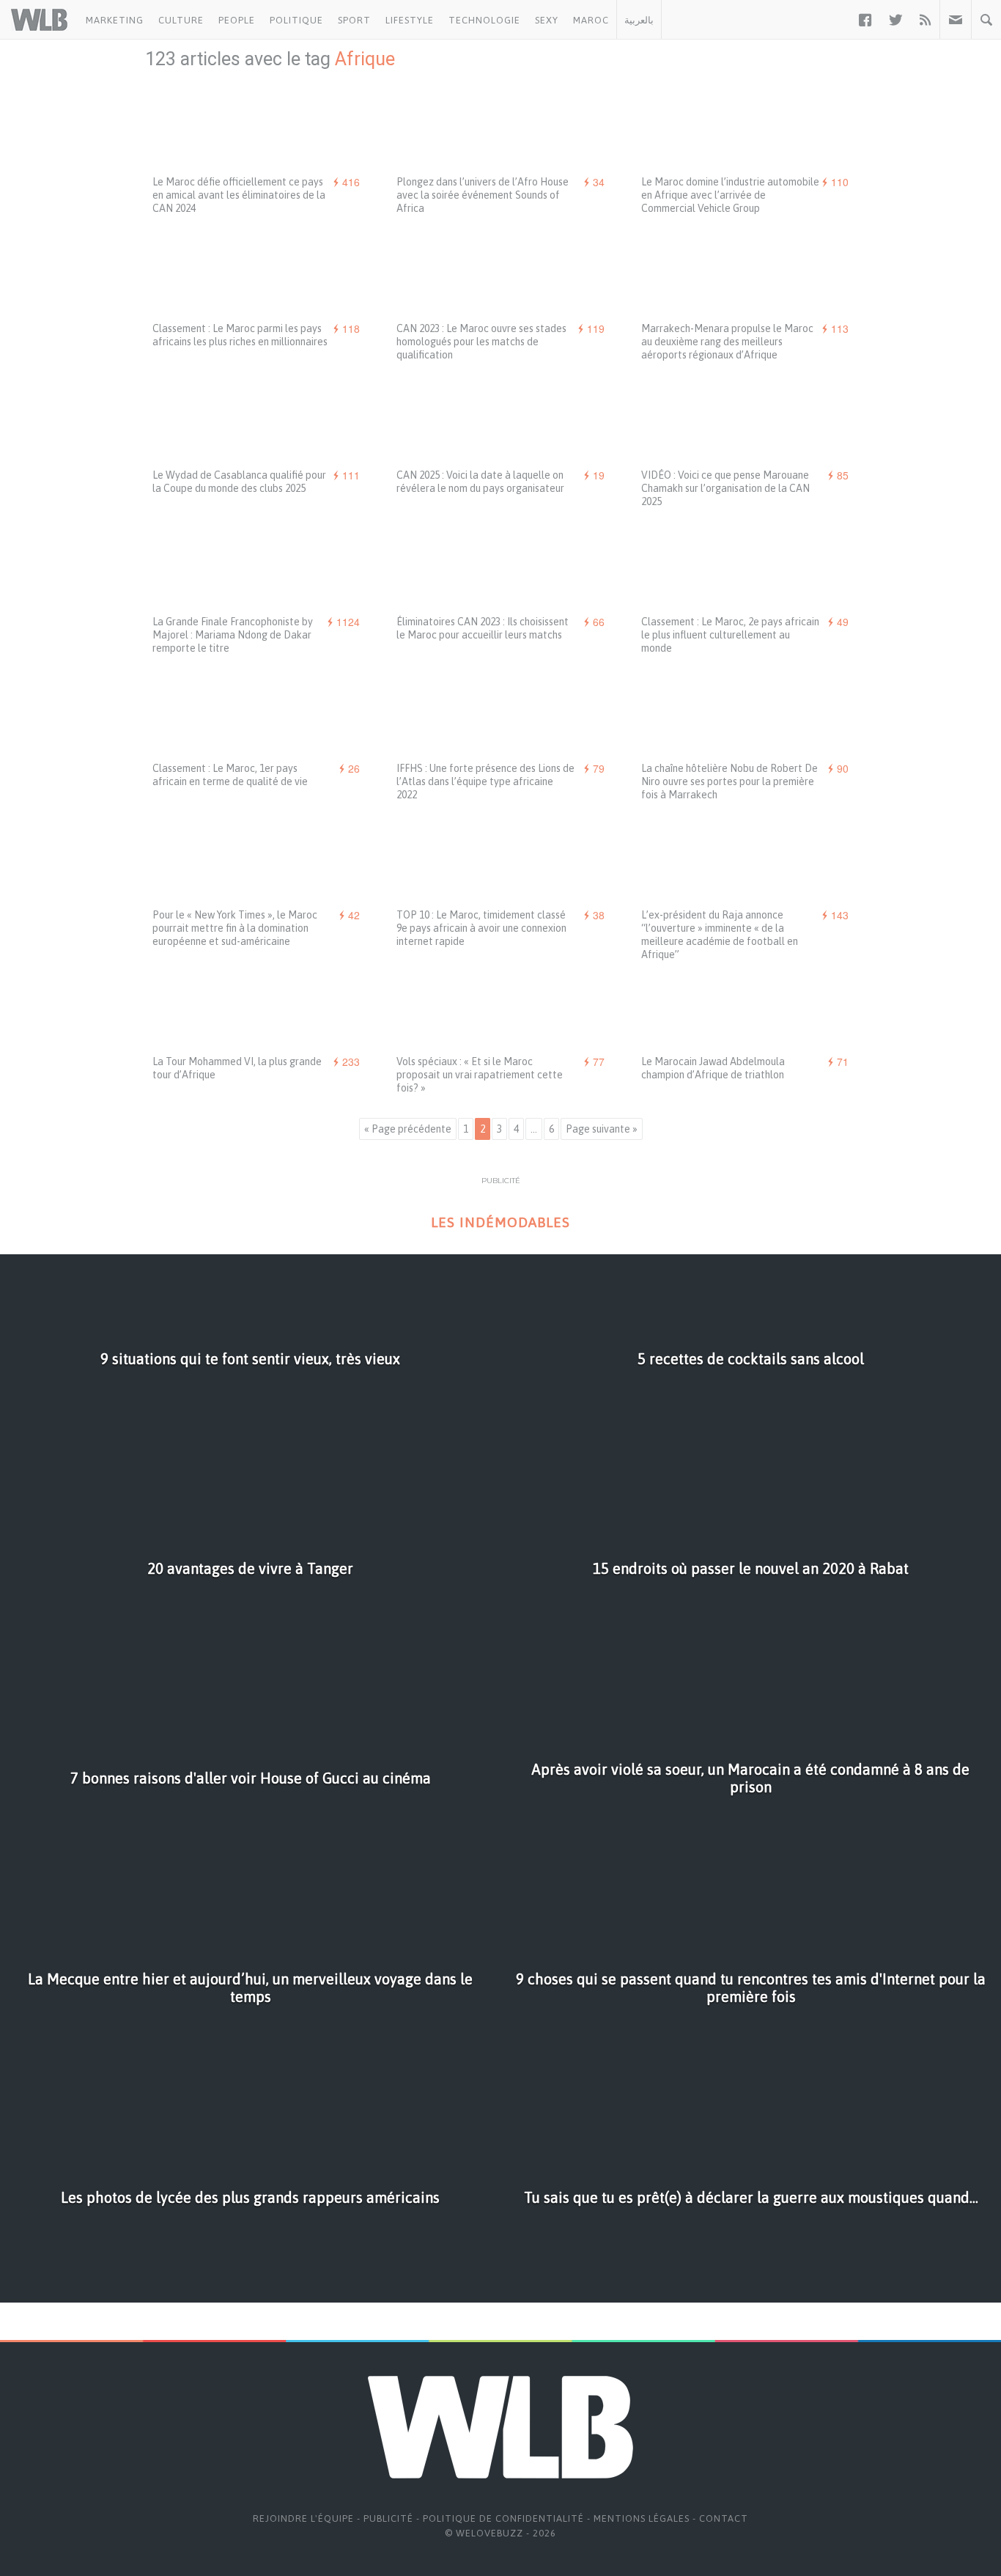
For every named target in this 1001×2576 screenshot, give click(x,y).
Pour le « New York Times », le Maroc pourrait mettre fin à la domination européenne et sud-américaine (235, 928)
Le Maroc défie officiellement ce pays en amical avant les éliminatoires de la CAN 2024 (239, 195)
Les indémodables (500, 1222)
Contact (724, 2518)
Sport (354, 20)
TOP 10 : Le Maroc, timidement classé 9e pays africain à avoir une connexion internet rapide (481, 928)
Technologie (484, 20)
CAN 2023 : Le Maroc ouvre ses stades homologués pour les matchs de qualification (481, 342)
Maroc (591, 20)
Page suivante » (602, 1129)
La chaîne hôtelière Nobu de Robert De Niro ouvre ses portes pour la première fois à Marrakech (729, 781)
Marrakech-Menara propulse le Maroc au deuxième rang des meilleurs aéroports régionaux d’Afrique (727, 342)
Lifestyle (410, 20)
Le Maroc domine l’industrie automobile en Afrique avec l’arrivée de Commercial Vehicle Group (730, 195)
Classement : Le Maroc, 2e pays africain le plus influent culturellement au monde (730, 635)
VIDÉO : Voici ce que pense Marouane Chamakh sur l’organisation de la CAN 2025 (725, 488)
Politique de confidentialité (503, 2518)
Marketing (115, 20)
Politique (296, 20)
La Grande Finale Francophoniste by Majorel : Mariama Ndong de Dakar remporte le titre (233, 635)
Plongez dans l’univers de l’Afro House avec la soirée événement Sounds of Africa (483, 195)
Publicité (388, 2518)
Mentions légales (642, 2518)
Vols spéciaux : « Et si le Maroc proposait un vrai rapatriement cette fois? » (480, 1075)
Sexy (547, 20)
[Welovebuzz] (39, 20)
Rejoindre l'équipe (303, 2518)
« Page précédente (408, 1129)
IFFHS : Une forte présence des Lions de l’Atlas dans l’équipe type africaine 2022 (485, 781)
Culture (181, 20)
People (237, 20)
